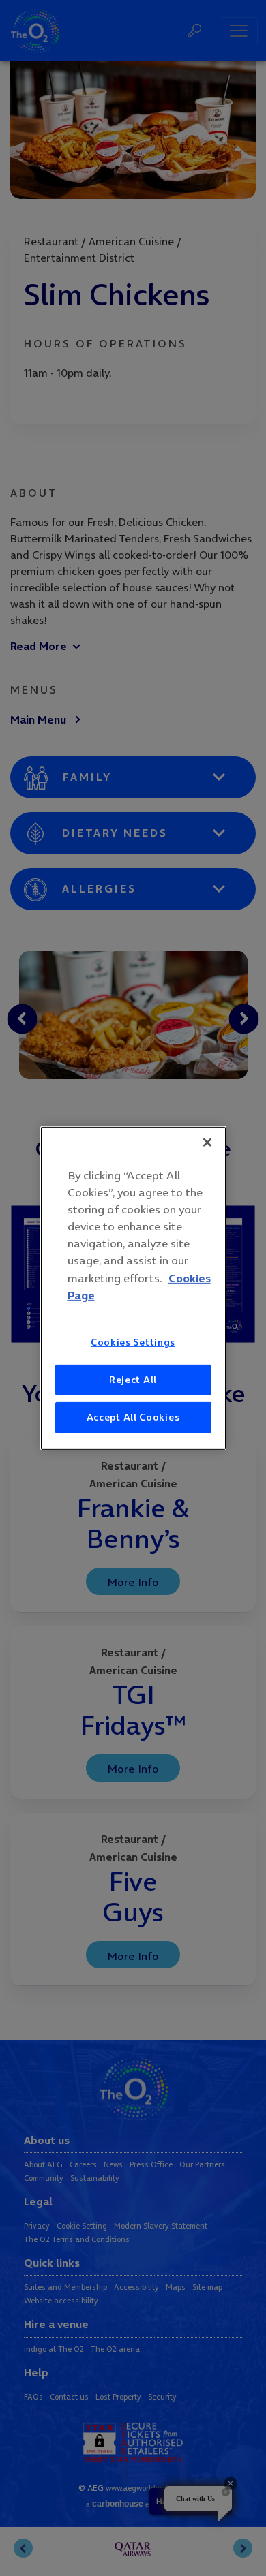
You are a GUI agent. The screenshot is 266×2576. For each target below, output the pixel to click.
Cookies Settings (133, 1342)
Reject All (133, 1379)
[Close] (207, 1142)
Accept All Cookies (133, 1417)
